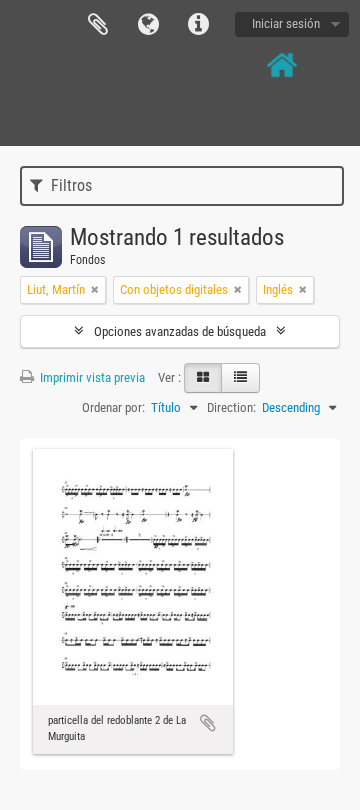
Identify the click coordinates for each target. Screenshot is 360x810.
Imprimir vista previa (91, 377)
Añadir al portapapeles (208, 723)
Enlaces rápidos (198, 25)
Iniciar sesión (286, 23)
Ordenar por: (113, 407)
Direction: (231, 407)
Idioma (148, 25)
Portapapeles (98, 25)
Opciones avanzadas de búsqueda (180, 331)
